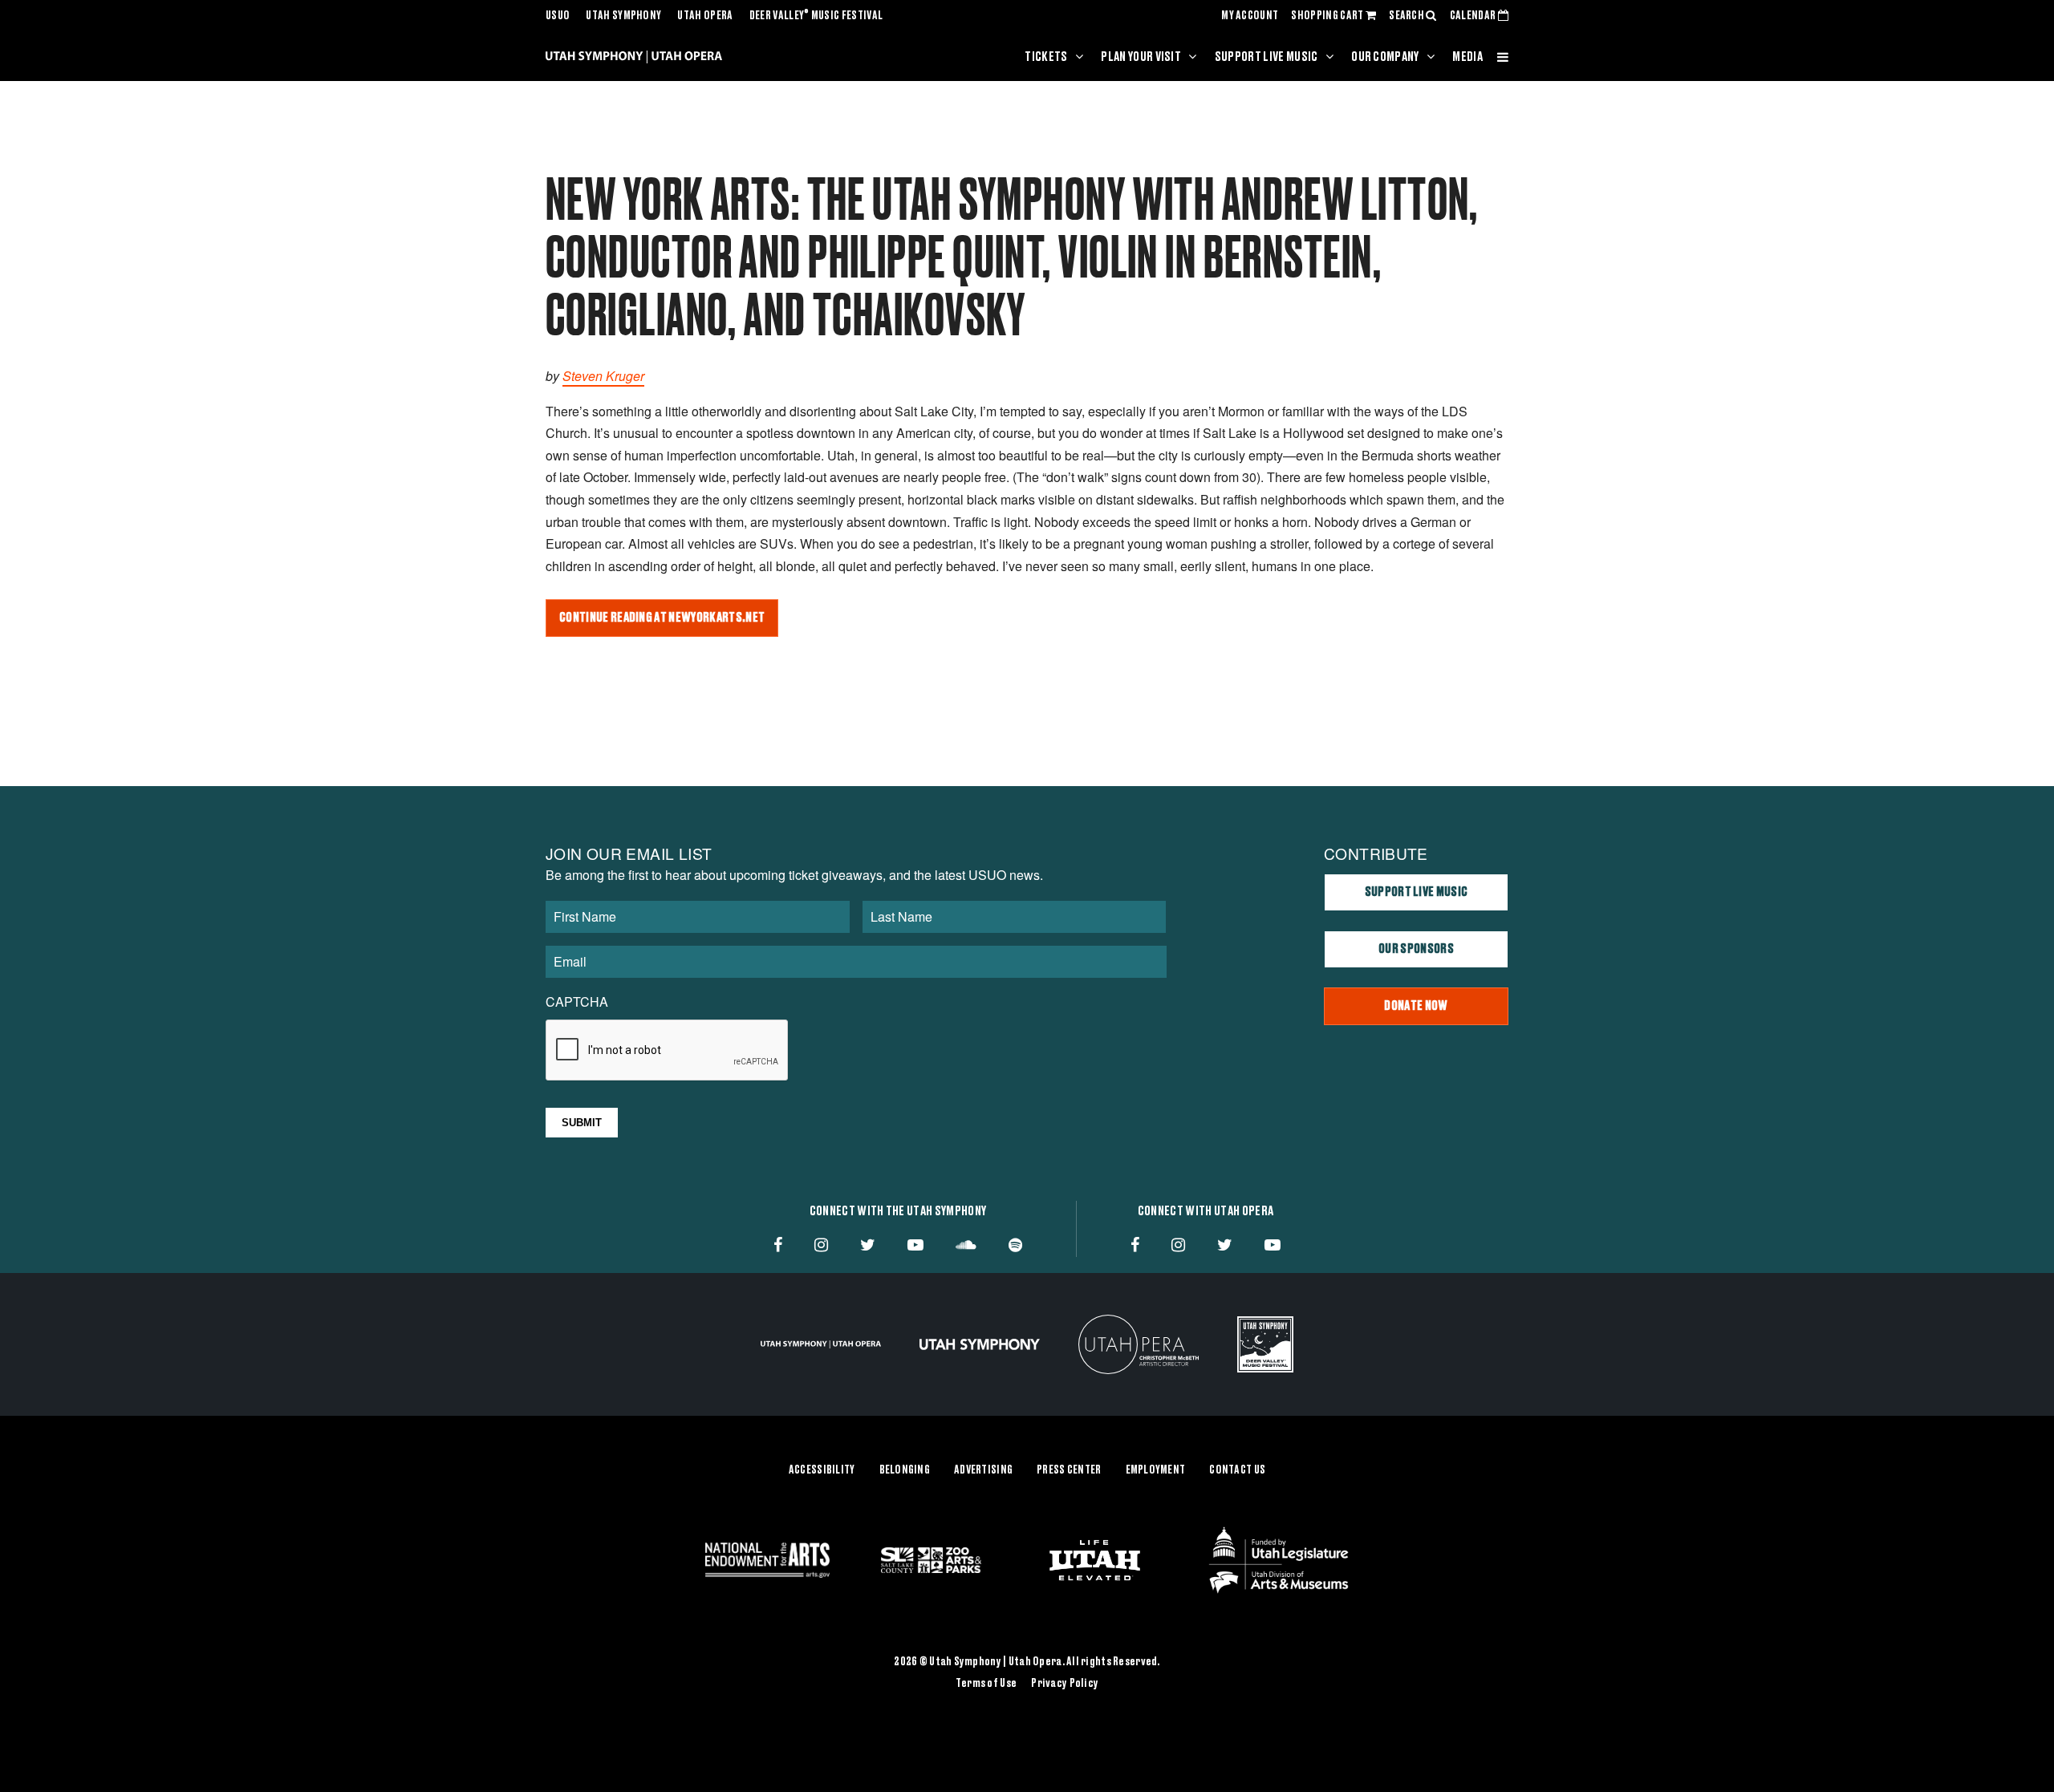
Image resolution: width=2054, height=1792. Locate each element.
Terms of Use (986, 1684)
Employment (1156, 1470)
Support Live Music (1266, 57)
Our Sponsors (1416, 949)
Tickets (1046, 57)
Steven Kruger (603, 376)
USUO (558, 16)
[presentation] (668, 1051)
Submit (582, 1123)
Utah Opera (705, 16)
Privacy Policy (1065, 1684)
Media (1467, 57)
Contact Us (1237, 1470)
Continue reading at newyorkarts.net (662, 618)
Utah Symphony (623, 16)
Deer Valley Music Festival (816, 16)
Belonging (905, 1470)
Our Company (1385, 57)
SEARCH (1407, 16)
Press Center (1069, 1470)
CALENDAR (1474, 16)
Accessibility (822, 1470)
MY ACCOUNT (1250, 16)
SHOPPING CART (1328, 16)
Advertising (983, 1470)
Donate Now (1416, 1006)
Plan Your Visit (1141, 57)
